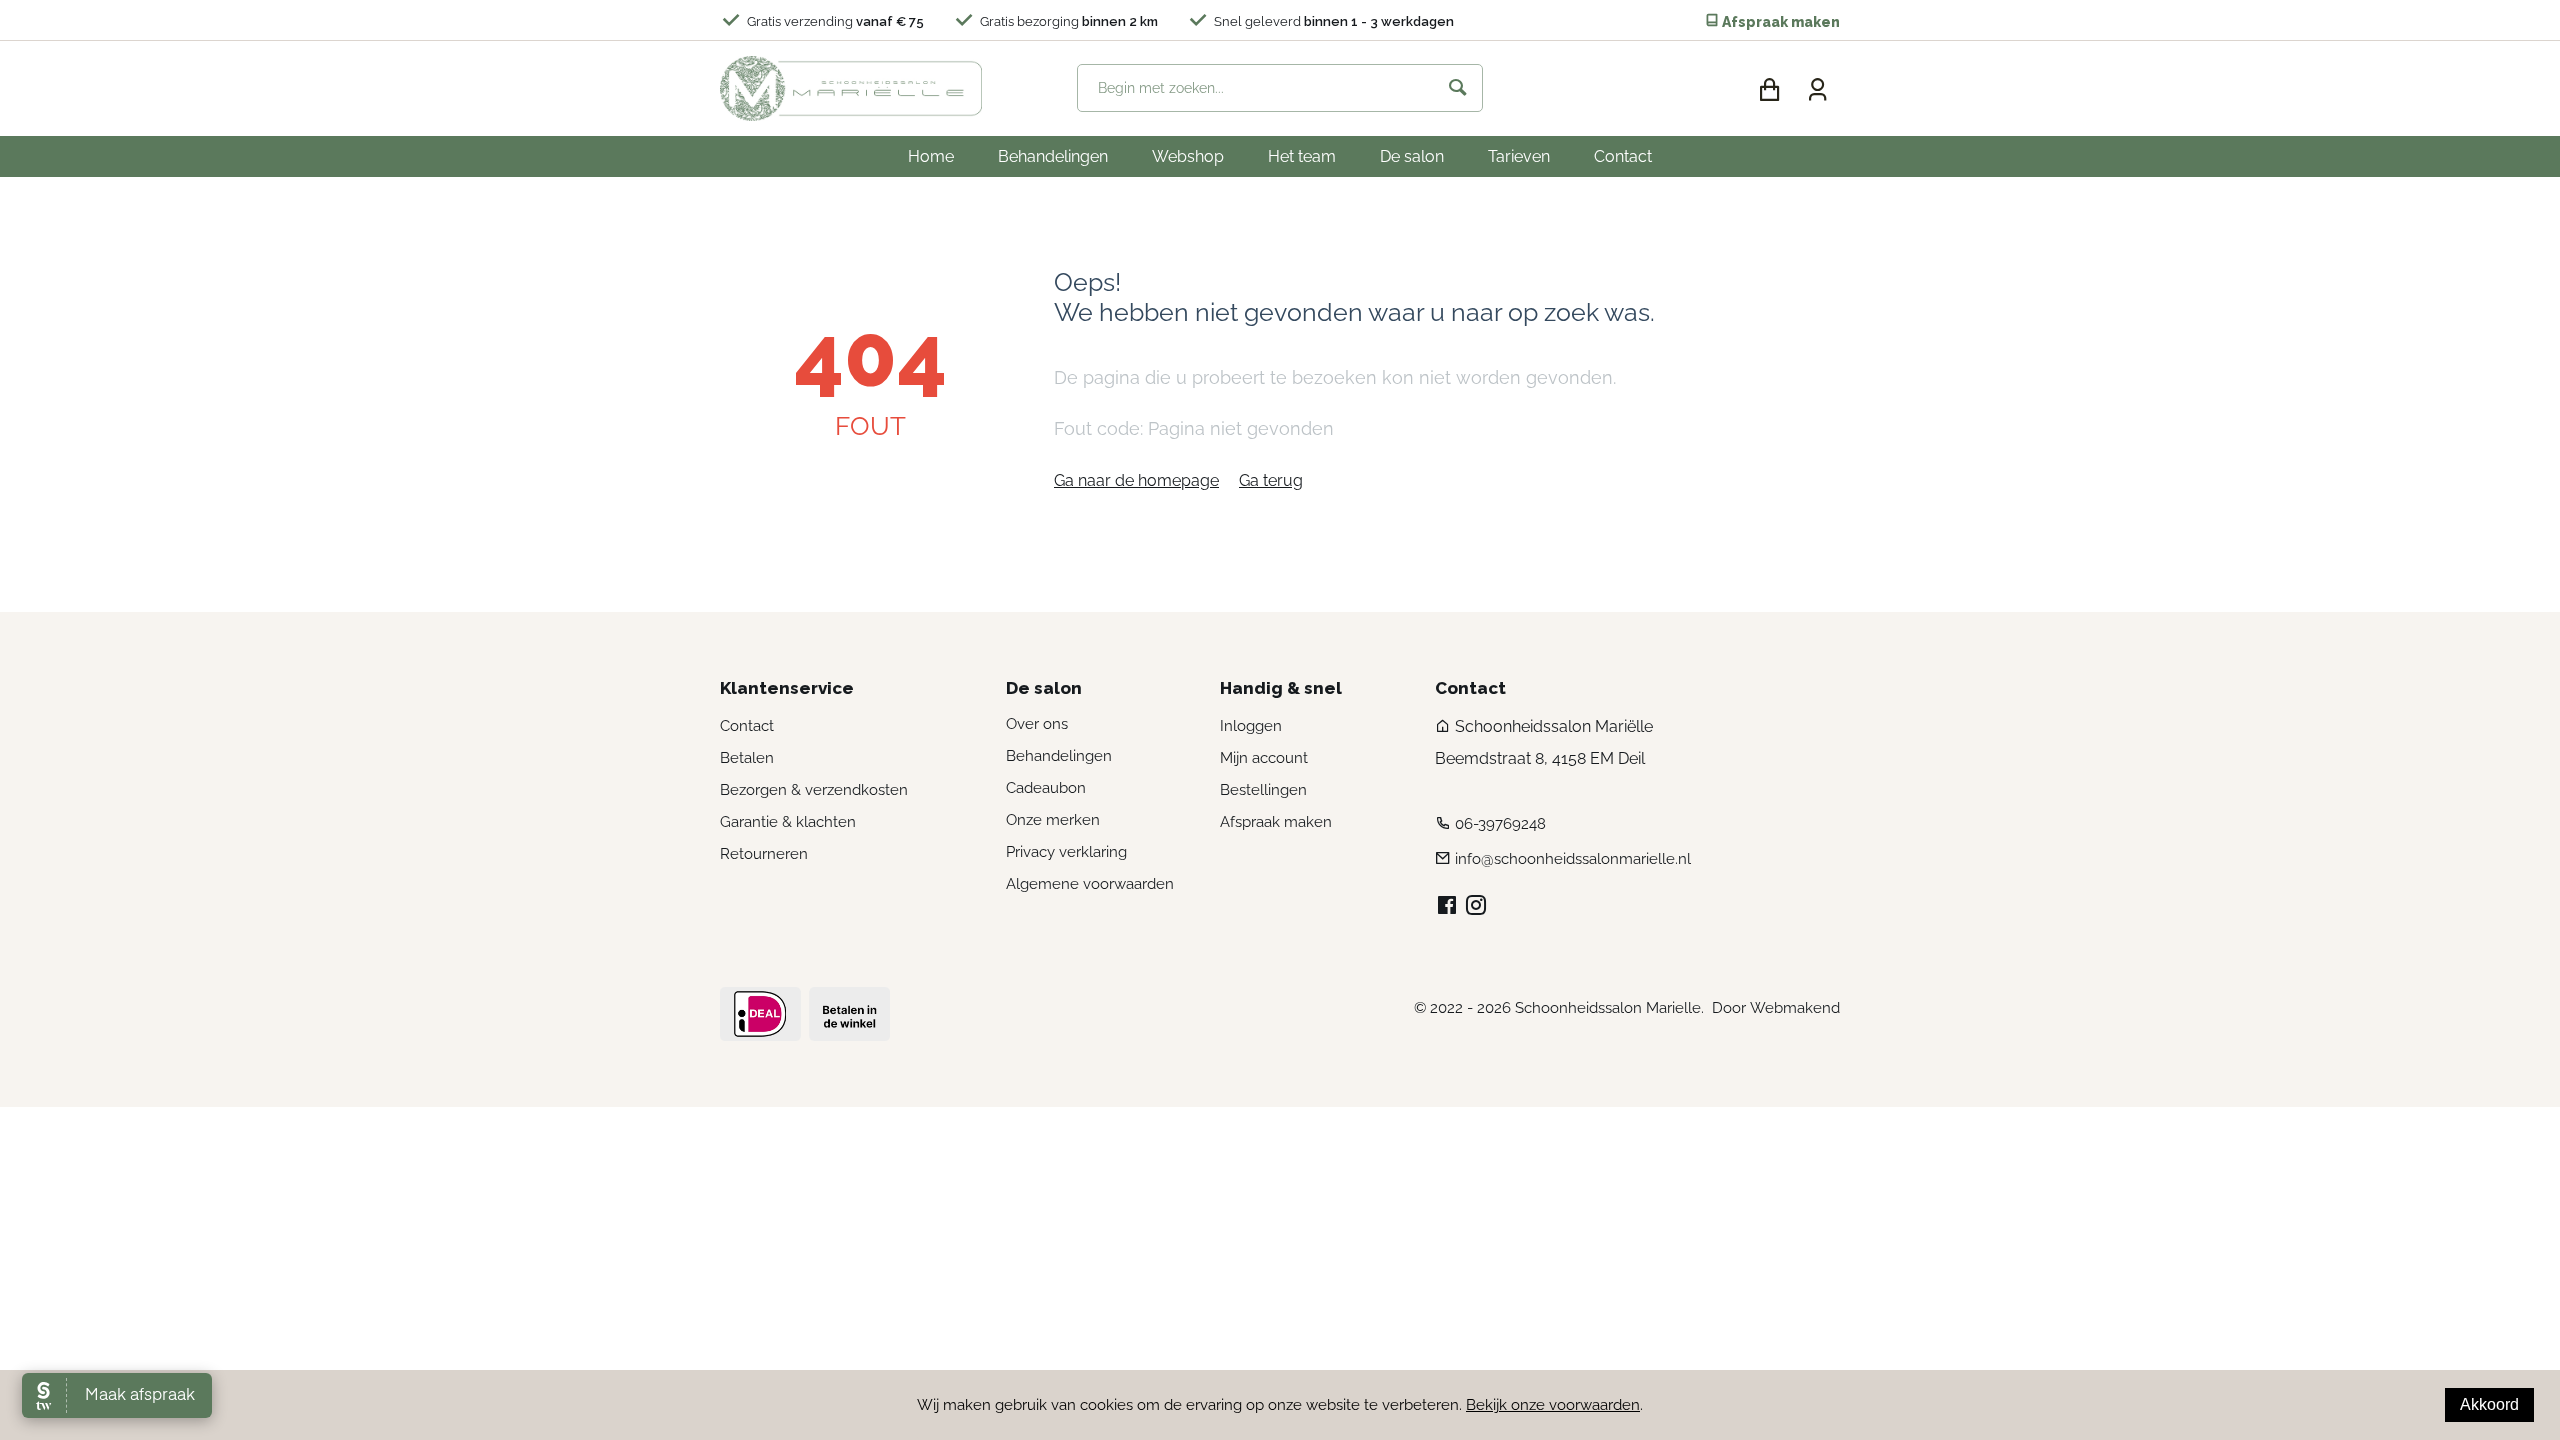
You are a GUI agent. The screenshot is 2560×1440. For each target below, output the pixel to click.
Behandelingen (1053, 156)
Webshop (1188, 156)
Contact (1623, 156)
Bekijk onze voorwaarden (1553, 1405)
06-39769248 (1500, 824)
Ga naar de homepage (1136, 480)
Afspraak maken (1779, 22)
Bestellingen (1263, 790)
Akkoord (2489, 1404)
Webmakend (1795, 1008)
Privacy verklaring (1066, 852)
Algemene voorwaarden (1090, 884)
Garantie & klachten (788, 822)
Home (931, 156)
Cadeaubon (1046, 788)
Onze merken (1053, 820)
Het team (1302, 156)
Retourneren (764, 854)
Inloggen (1251, 726)
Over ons (1037, 724)
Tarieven (1519, 156)
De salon (1412, 156)
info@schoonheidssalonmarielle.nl (1573, 859)
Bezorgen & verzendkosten (814, 790)
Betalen (747, 758)
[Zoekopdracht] (1458, 88)
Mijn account (1264, 758)
